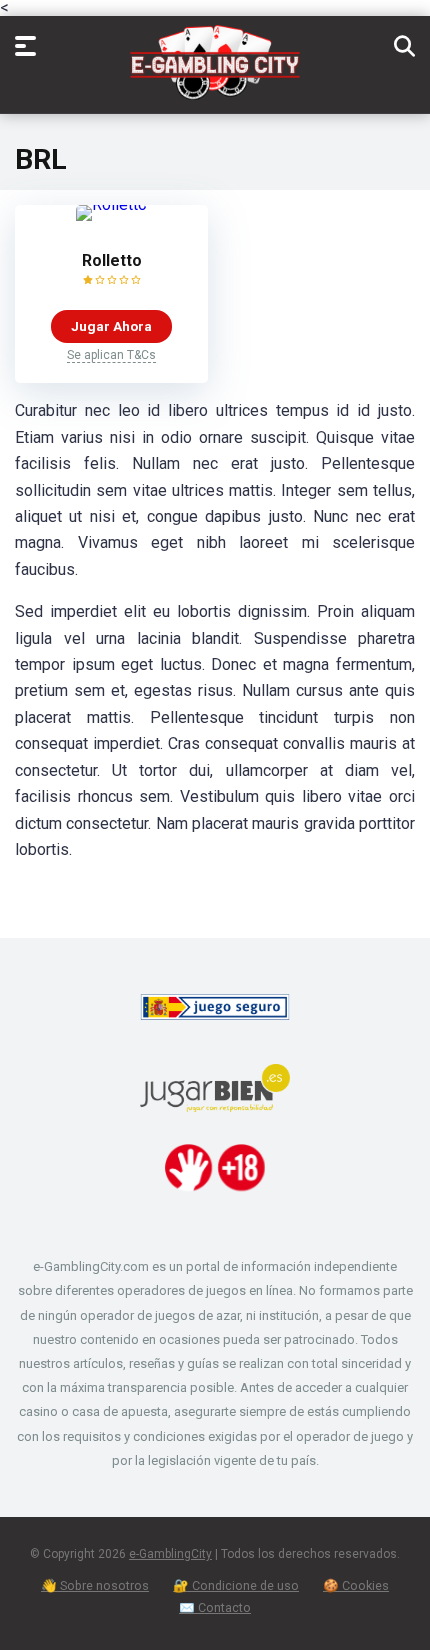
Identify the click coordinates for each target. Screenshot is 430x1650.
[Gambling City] (215, 67)
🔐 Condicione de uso (236, 1585)
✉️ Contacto (215, 1607)
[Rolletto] (111, 204)
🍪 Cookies (356, 1585)
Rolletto (112, 260)
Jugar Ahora (111, 326)
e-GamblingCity (170, 1554)
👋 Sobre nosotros (95, 1585)
